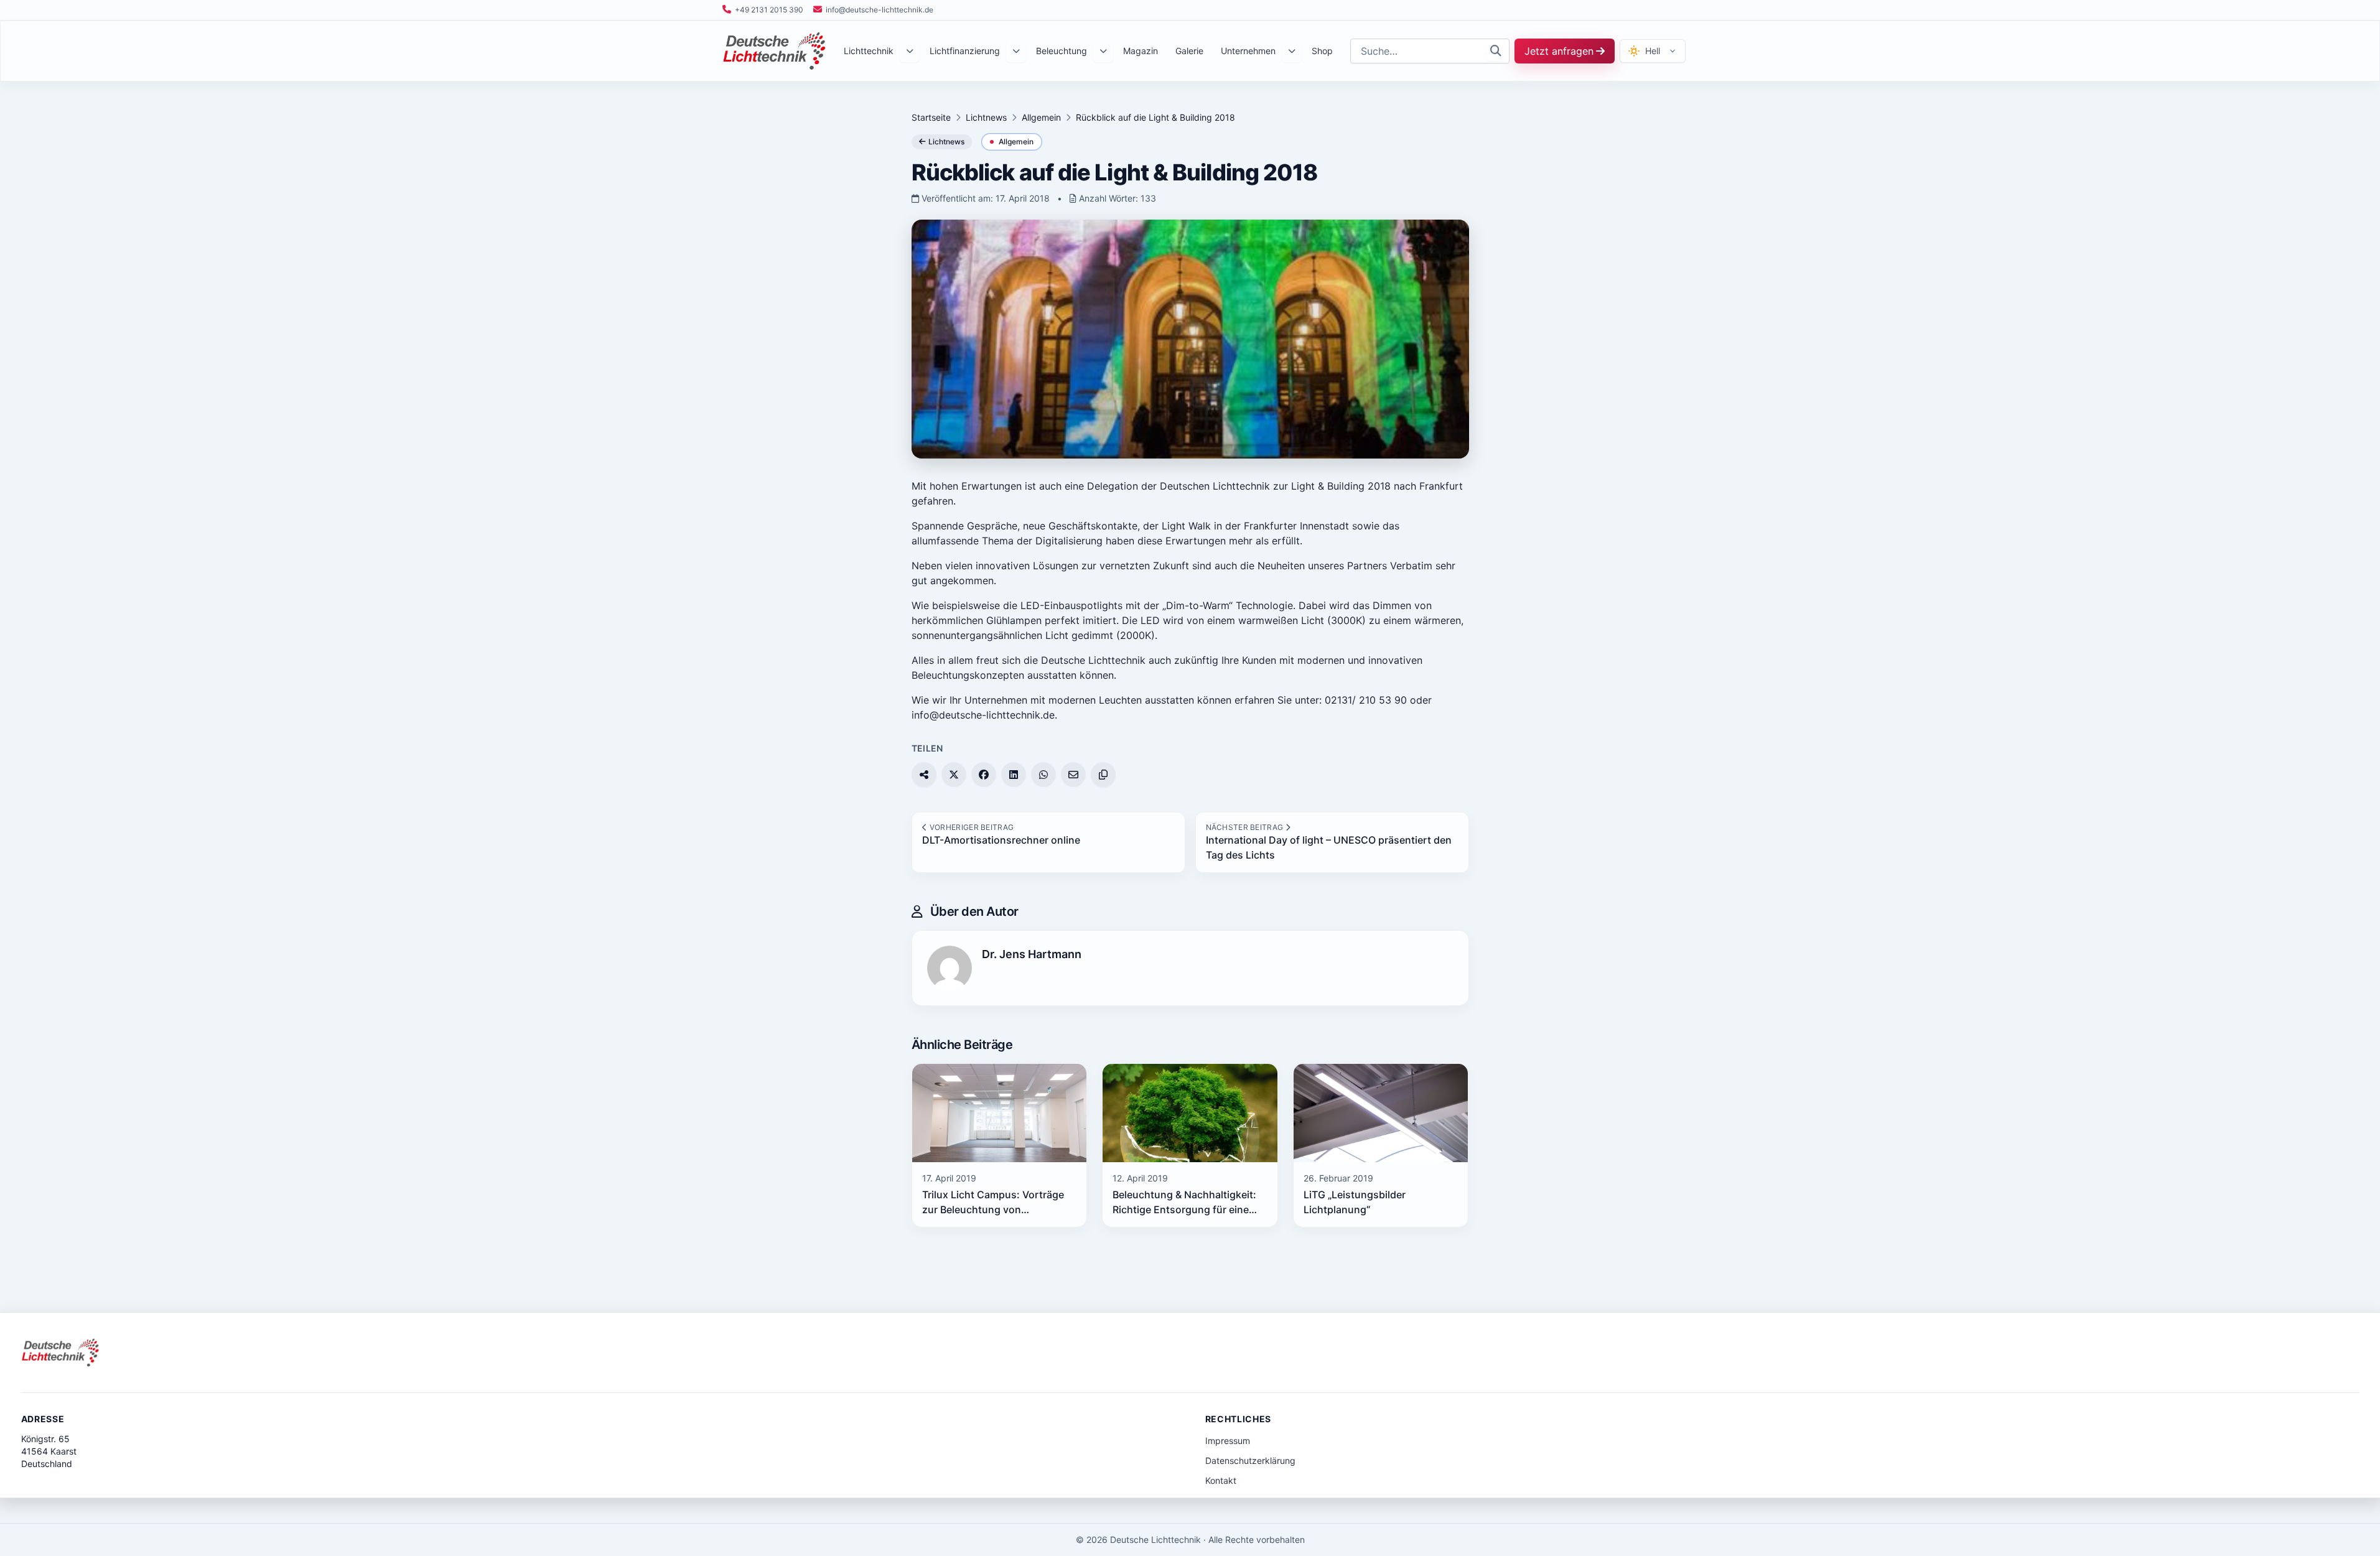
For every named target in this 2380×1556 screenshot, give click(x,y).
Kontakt (1221, 1480)
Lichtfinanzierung (965, 51)
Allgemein (1041, 117)
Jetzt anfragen (1559, 51)
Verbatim (1411, 566)
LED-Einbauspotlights (1071, 605)
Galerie (1189, 51)
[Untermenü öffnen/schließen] (910, 51)
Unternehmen (1248, 51)
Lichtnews (986, 117)
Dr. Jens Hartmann (1032, 954)
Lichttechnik (869, 51)
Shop (1322, 51)
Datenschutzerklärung (1250, 1460)
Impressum (1228, 1441)
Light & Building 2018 (1341, 486)
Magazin (1141, 51)
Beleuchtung (1062, 51)
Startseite (931, 117)
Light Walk (1186, 526)
